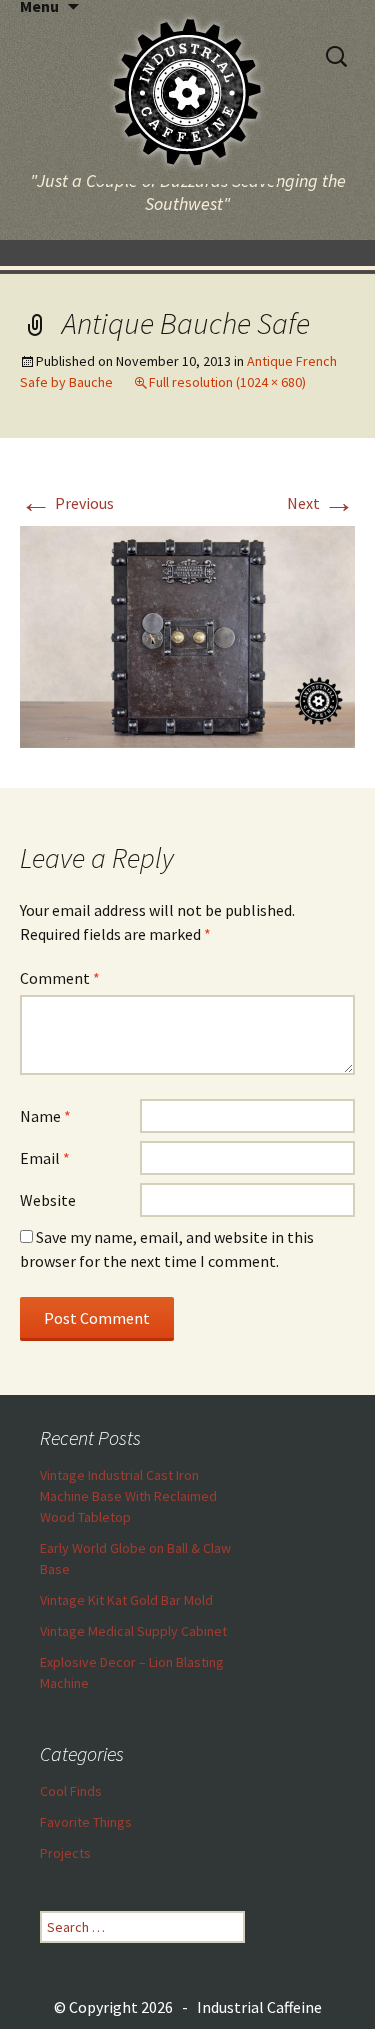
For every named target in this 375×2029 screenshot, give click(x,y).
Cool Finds (71, 1791)
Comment (60, 978)
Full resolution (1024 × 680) (227, 382)
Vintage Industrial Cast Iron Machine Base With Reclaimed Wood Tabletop (128, 1496)
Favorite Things (86, 1822)
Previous (67, 503)
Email (45, 1158)
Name (45, 1116)
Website (48, 1200)
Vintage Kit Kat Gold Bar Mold (126, 1600)
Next (321, 503)
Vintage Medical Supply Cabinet (133, 1631)
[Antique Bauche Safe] (187, 635)
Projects (65, 1853)
